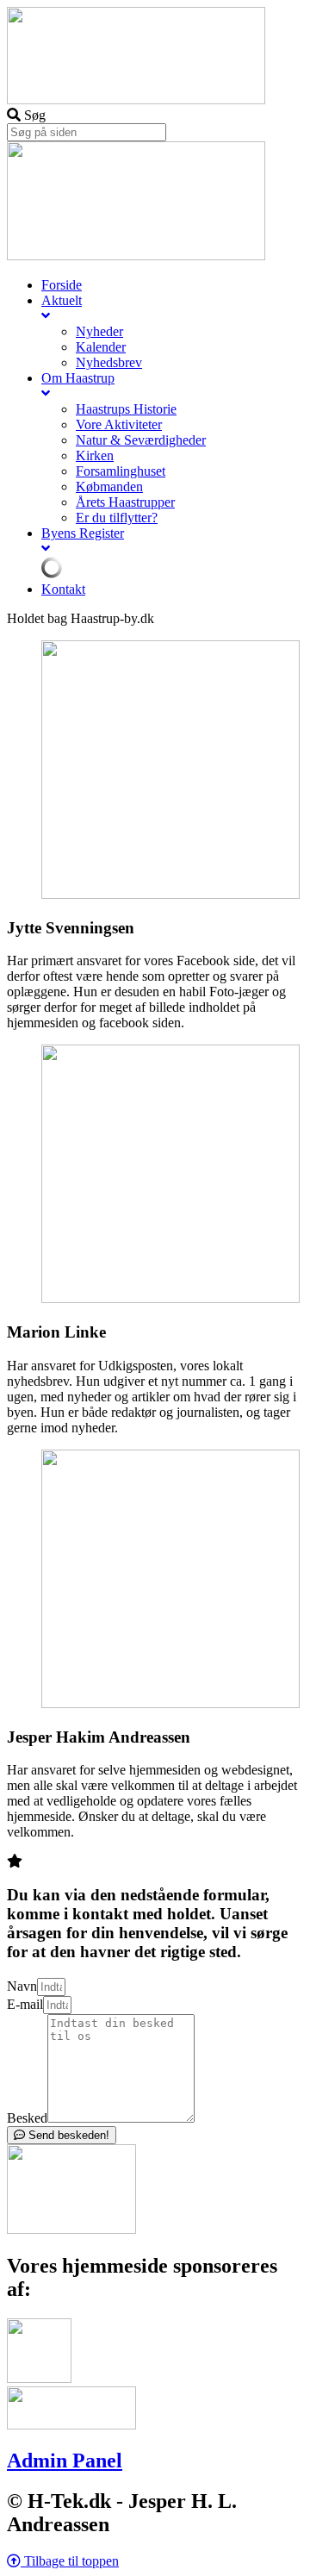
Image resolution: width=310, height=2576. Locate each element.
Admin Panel (65, 2461)
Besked (27, 2118)
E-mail (25, 2004)
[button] (63, 2561)
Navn (22, 1986)
